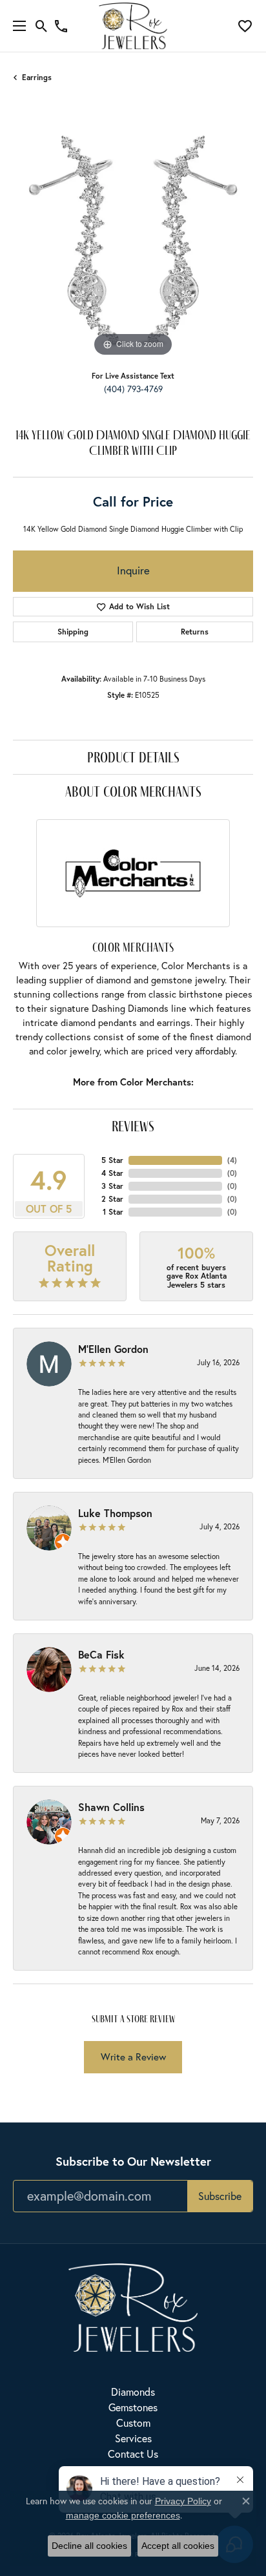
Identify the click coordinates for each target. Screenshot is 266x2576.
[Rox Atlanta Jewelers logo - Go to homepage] (133, 26)
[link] (61, 26)
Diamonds (133, 2392)
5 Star (112, 1160)
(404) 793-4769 (133, 389)
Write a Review (133, 2057)
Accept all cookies (178, 2546)
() (232, 1160)
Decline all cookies (89, 2546)
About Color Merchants (133, 791)
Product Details (133, 757)
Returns (195, 632)
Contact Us (133, 2454)
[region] (133, 240)
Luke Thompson (115, 1513)
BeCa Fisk (101, 1654)
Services (133, 2438)
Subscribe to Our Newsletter (133, 2161)
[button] (42, 26)
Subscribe (220, 2196)
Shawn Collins (111, 1807)
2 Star (112, 1199)
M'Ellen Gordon (113, 1349)
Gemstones (133, 2407)
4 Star (112, 1173)
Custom (133, 2423)
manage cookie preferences (123, 2515)
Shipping (73, 632)
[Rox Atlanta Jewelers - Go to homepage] (133, 2306)
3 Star (112, 1186)
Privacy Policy (183, 2501)
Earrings (37, 77)
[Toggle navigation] (16, 26)
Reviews (133, 1126)
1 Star (113, 1212)
